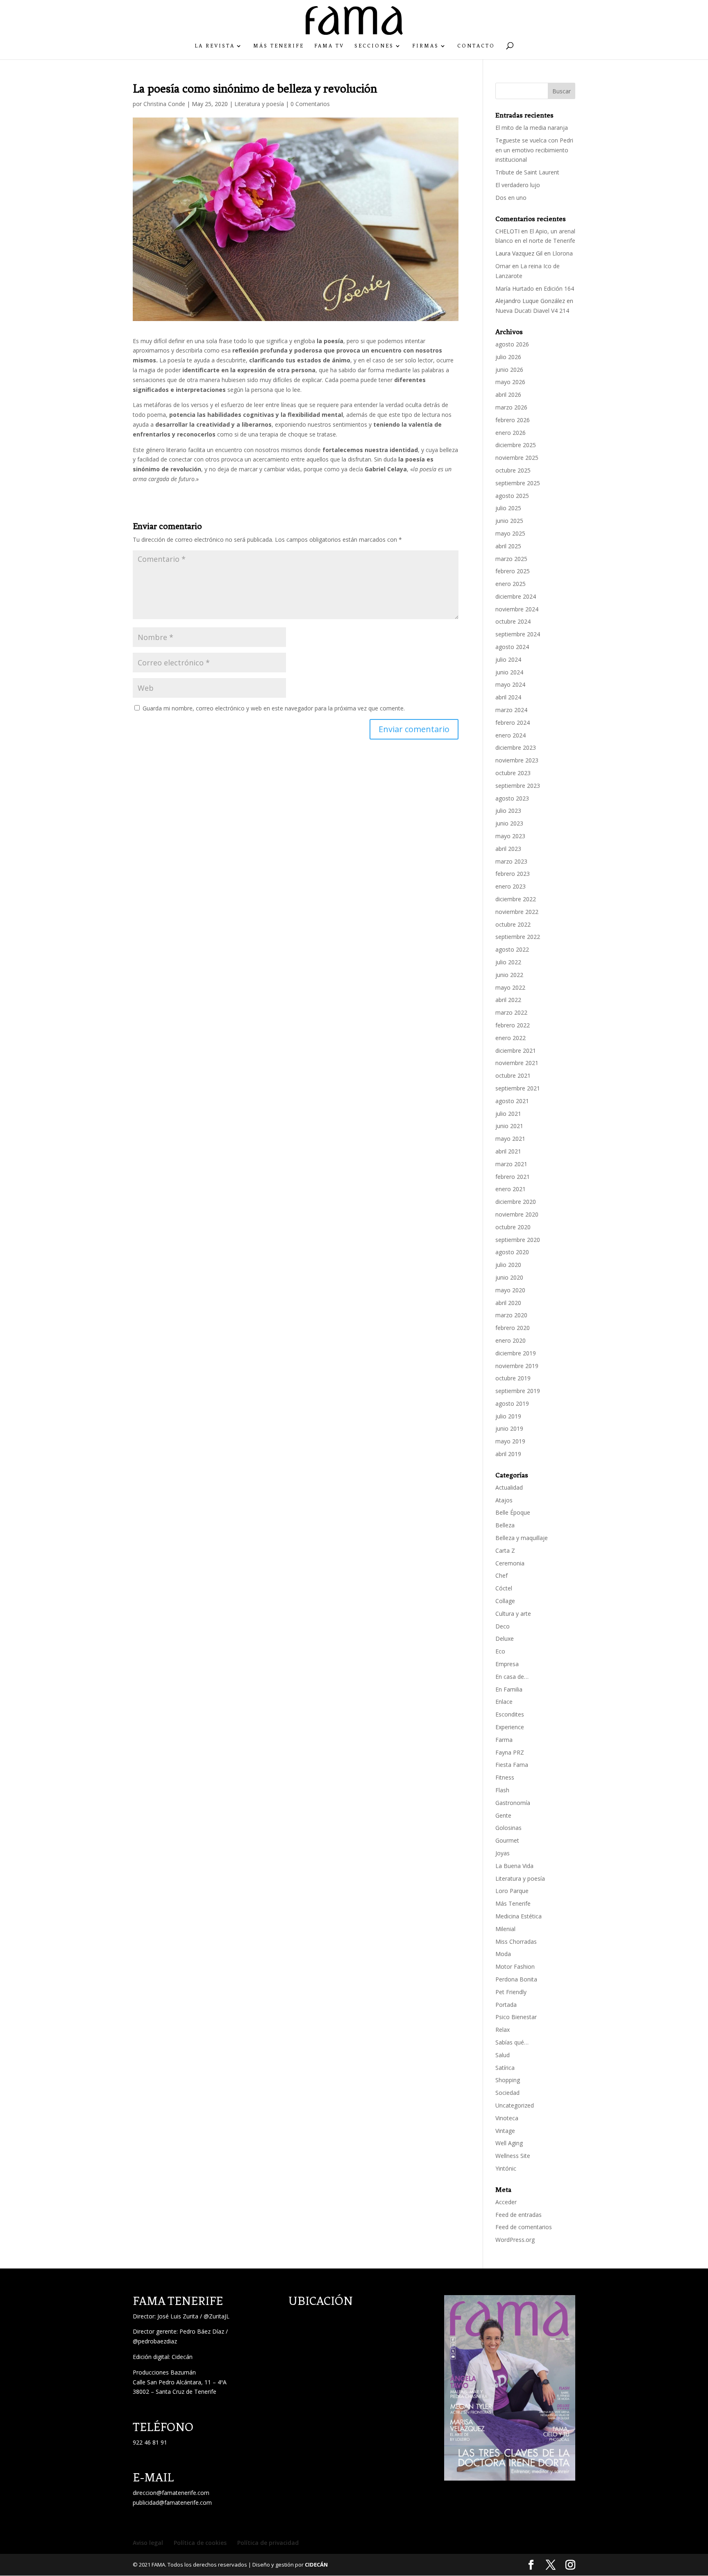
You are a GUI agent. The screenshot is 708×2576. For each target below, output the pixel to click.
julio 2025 (508, 508)
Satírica (505, 2068)
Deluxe (505, 1639)
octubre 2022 (513, 924)
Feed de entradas (519, 2215)
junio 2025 (509, 521)
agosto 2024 (512, 647)
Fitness (505, 1777)
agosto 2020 (512, 1252)
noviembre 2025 (517, 458)
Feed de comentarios (524, 2227)
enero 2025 (511, 584)
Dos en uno (511, 198)
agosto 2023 (512, 798)
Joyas (503, 1853)
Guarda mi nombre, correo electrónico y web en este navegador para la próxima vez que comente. (274, 708)
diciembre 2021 (516, 1051)
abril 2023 (508, 849)
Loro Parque (512, 1891)
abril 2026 (508, 395)
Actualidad (509, 1487)
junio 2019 (509, 1428)
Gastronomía (513, 1803)
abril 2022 (508, 1000)
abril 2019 (508, 1454)
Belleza (505, 1525)
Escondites (510, 1714)
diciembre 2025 (516, 445)
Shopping (508, 2080)
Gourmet (507, 1840)
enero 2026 (511, 433)
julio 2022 (508, 962)
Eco (500, 1651)
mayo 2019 (510, 1441)
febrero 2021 (513, 1177)
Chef (501, 1575)
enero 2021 (511, 1189)
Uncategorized (515, 2105)
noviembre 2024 (517, 609)
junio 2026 (509, 370)
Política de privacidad (268, 2543)
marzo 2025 (511, 559)
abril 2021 (508, 1151)
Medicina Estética (519, 1916)
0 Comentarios (310, 104)
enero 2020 (511, 1340)
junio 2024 (509, 672)
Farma (504, 1740)
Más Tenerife (279, 46)
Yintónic (506, 2168)
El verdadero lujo (518, 185)
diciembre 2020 (516, 1202)
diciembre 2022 (516, 899)
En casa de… (512, 1677)
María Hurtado (515, 288)
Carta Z (505, 1550)
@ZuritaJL (217, 2316)
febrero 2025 (513, 571)
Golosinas (508, 1828)
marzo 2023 (511, 861)
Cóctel (504, 1588)
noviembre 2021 (517, 1063)
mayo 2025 (510, 533)
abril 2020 (508, 1303)
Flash (502, 1790)
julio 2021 (508, 1114)
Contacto (476, 46)
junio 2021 (509, 1126)
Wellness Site (513, 2156)
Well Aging (509, 2143)
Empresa (507, 1664)
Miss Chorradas (516, 1942)
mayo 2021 (510, 1139)
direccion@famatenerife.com (171, 2493)
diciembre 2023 (516, 747)
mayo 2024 (510, 684)
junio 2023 (509, 823)
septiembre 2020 (518, 1240)
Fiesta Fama (512, 1765)
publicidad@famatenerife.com (172, 2502)
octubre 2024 (513, 621)
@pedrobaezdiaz (155, 2341)
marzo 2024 (511, 710)
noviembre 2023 (517, 760)
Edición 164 (559, 288)
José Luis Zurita (178, 2316)
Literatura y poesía (259, 104)
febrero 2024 (513, 723)
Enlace (504, 1702)
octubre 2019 (513, 1378)
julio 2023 (508, 811)
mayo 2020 (510, 1290)
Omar (503, 266)
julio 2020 (508, 1265)
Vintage (505, 2131)
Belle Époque (513, 1512)
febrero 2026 (513, 420)
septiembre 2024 (518, 634)
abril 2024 (508, 697)
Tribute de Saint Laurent (527, 172)
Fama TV (329, 46)
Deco (503, 1626)
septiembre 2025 (518, 483)
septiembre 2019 (518, 1391)
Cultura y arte (513, 1614)
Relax (503, 2030)
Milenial (505, 1929)
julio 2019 (508, 1416)
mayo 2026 (510, 382)
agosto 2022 (512, 949)
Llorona (563, 253)
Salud (503, 2055)
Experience (510, 1727)
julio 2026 (508, 357)
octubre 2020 (513, 1227)
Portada (506, 2005)
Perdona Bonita (516, 1979)
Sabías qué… (512, 2042)
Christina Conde (164, 104)
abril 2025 (508, 546)
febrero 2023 (513, 874)
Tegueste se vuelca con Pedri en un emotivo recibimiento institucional (534, 150)
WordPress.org (515, 2240)
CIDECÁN (316, 2565)
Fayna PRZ (510, 1752)
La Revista (215, 46)
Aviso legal (148, 2543)
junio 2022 (509, 975)
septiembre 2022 (518, 937)
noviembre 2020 (517, 1214)
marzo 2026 (511, 407)
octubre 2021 (513, 1075)
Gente (503, 1815)
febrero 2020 (513, 1328)
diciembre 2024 (516, 596)
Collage (505, 1601)
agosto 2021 (512, 1101)
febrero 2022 (513, 1025)
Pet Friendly (511, 1992)
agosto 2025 (512, 496)
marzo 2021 (511, 1164)
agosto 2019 (512, 1403)
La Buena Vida (514, 1866)
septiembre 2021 (518, 1088)
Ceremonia (510, 1563)
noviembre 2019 (517, 1366)
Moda (503, 1954)
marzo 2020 (511, 1315)
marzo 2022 (511, 1012)
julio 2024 (508, 659)
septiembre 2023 (518, 786)
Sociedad (507, 2093)
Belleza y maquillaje (522, 1538)
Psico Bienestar (516, 2017)
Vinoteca (507, 2118)
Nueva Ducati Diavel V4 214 (532, 311)
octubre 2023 (513, 773)
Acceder (506, 2202)
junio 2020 (509, 1277)
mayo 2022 (510, 987)
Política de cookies (200, 2543)
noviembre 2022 (517, 912)
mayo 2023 (510, 836)
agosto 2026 (512, 344)
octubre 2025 (513, 470)
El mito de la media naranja (532, 128)
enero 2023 (511, 886)
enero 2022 (511, 1038)
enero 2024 (511, 735)
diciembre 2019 (516, 1353)
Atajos (504, 1500)
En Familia (509, 1689)
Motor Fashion (515, 1966)
